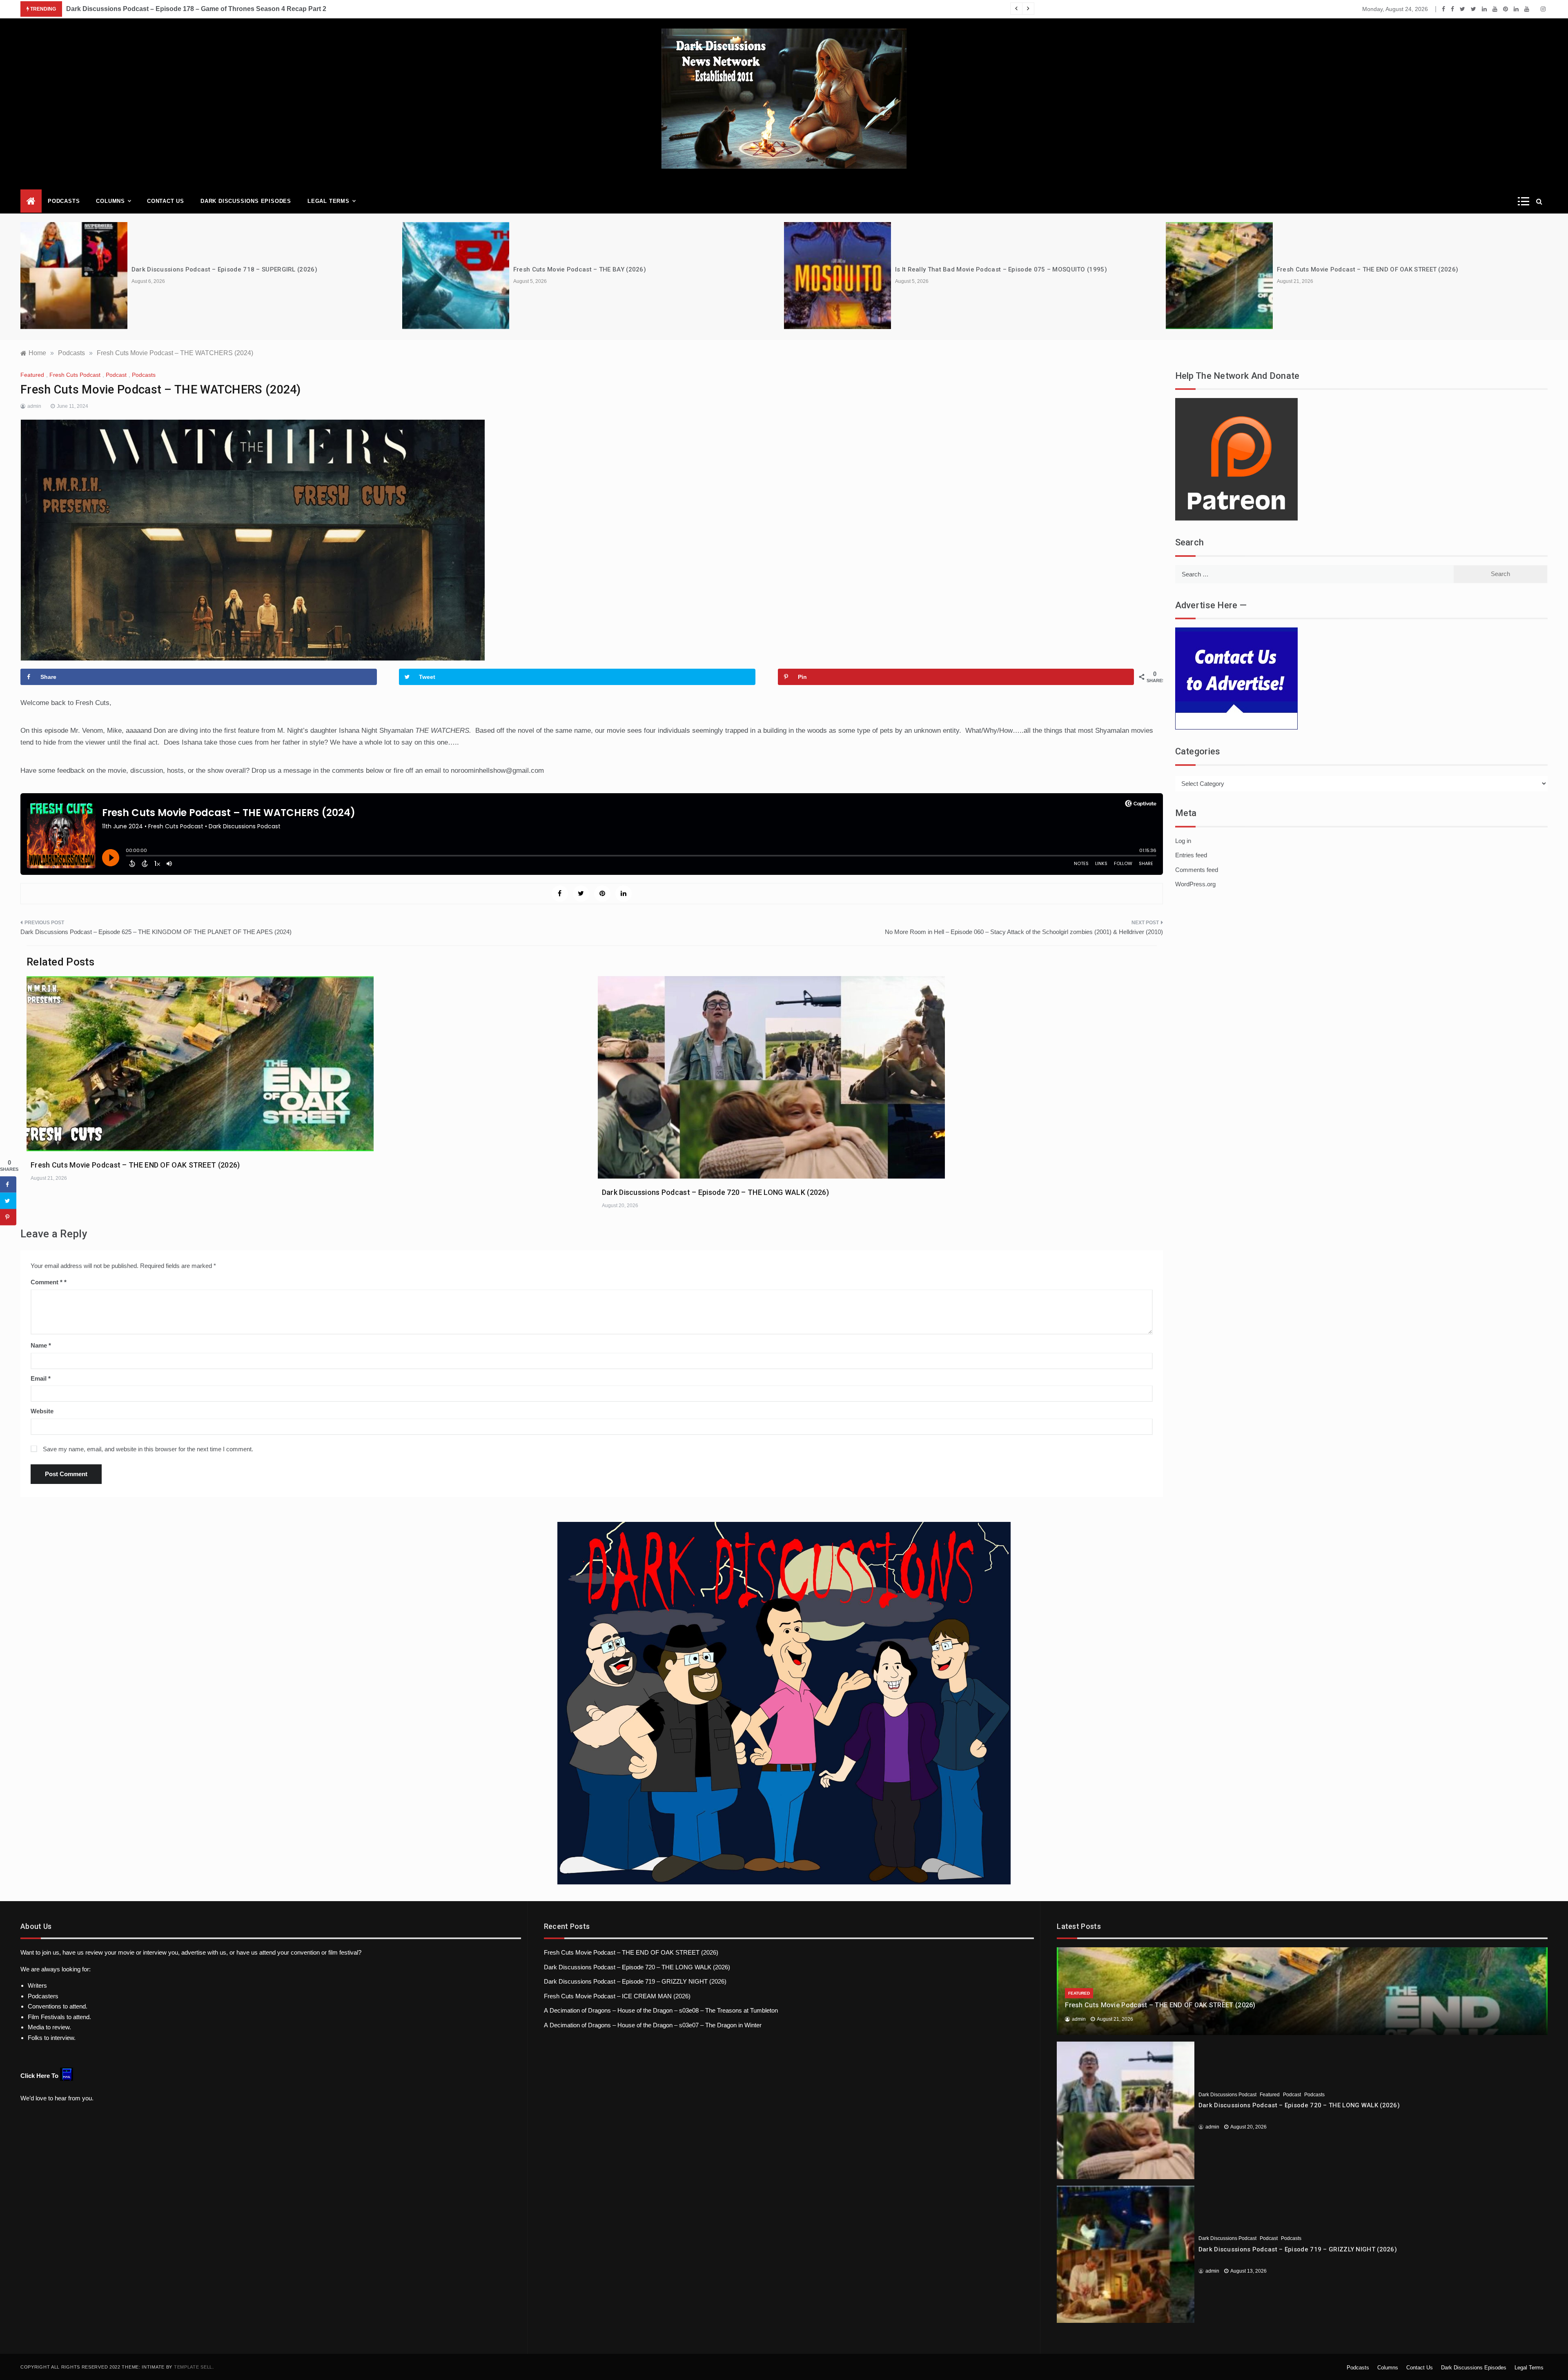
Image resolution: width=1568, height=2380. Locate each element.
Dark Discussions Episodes (246, 201)
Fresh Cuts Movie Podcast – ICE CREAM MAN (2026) (617, 1996)
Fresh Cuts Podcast (75, 375)
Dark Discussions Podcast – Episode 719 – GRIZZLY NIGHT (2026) (635, 1981)
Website (42, 1411)
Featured (32, 375)
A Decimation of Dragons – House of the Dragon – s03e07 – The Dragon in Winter (653, 2025)
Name (41, 1345)
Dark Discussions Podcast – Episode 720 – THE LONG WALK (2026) (715, 1192)
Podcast (116, 375)
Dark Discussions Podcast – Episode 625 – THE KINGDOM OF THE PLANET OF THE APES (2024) (156, 932)
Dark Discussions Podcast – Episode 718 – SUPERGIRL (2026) (224, 269)
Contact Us (166, 201)
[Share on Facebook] (8, 1184)
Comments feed (1197, 870)
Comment (47, 1282)
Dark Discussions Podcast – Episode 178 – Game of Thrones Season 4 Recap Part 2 (196, 9)
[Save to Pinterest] (8, 1217)
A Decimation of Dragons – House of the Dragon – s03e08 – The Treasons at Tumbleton (661, 2010)
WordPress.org (1195, 884)
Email (41, 1378)
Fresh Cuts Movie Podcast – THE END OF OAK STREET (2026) (1368, 269)
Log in (1183, 841)
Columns (110, 201)
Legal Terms (329, 201)
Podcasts (64, 201)
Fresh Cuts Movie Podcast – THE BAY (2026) (580, 269)
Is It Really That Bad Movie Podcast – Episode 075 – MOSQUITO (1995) (1001, 269)
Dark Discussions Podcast (1227, 2095)
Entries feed (1191, 855)
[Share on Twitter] (8, 1201)
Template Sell (193, 2367)
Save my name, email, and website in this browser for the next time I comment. (148, 1449)
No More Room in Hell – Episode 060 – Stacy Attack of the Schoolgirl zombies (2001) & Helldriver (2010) (1024, 932)
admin (34, 406)
